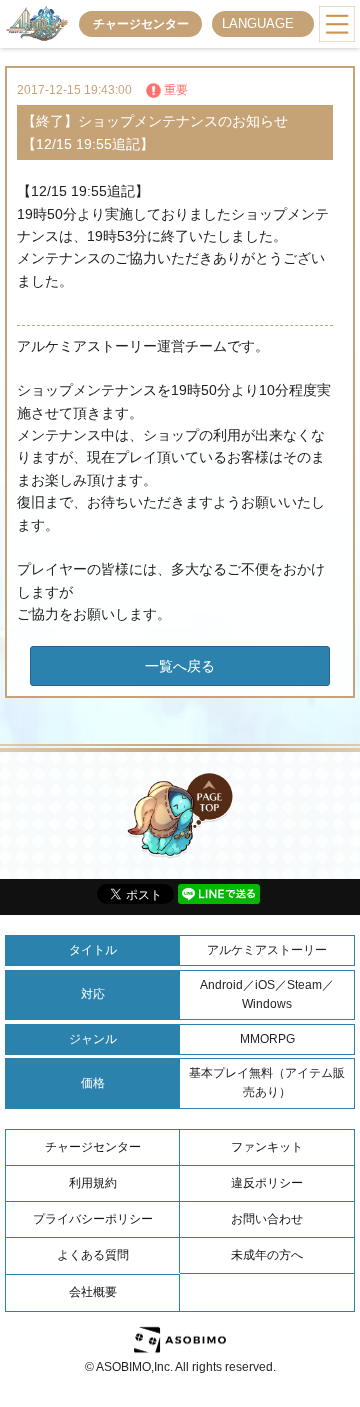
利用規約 (93, 1183)
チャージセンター (141, 24)
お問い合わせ (267, 1219)
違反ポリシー (267, 1183)
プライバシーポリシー (93, 1219)
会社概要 (93, 1292)
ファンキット (267, 1147)
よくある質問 (93, 1255)
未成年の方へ (267, 1255)
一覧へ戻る (180, 666)
